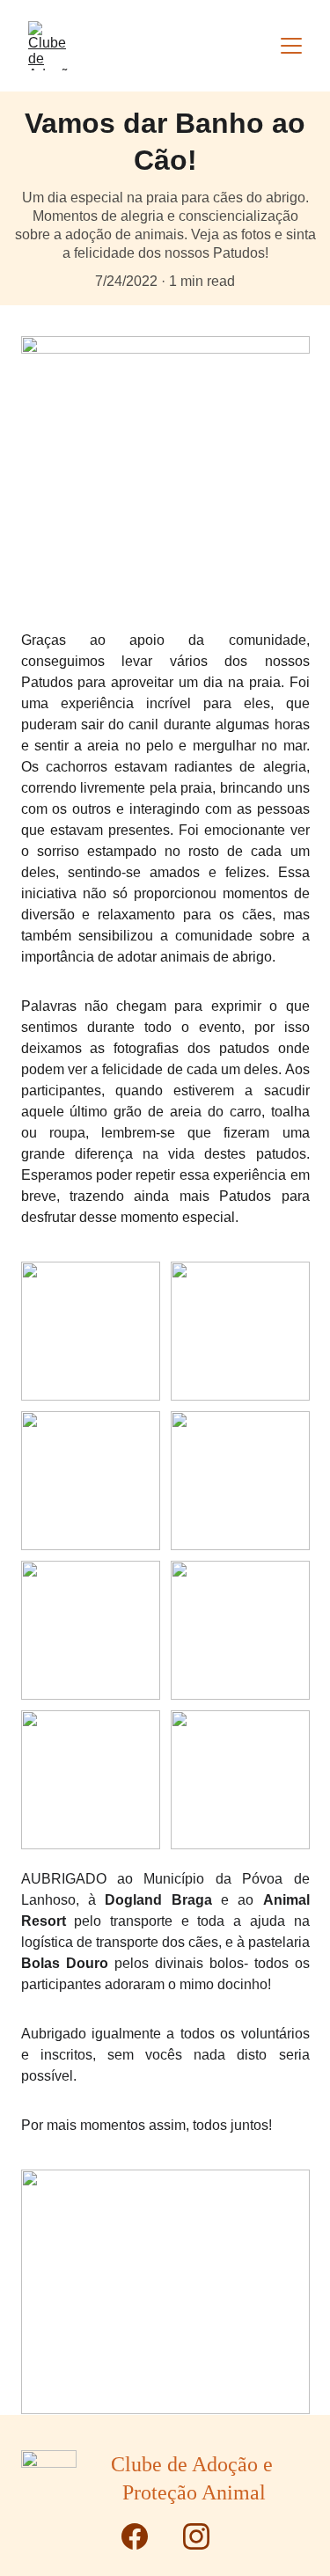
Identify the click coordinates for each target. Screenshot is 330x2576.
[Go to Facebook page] (143, 2536)
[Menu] (291, 46)
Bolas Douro (65, 1963)
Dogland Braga (158, 1900)
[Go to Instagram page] (196, 2536)
